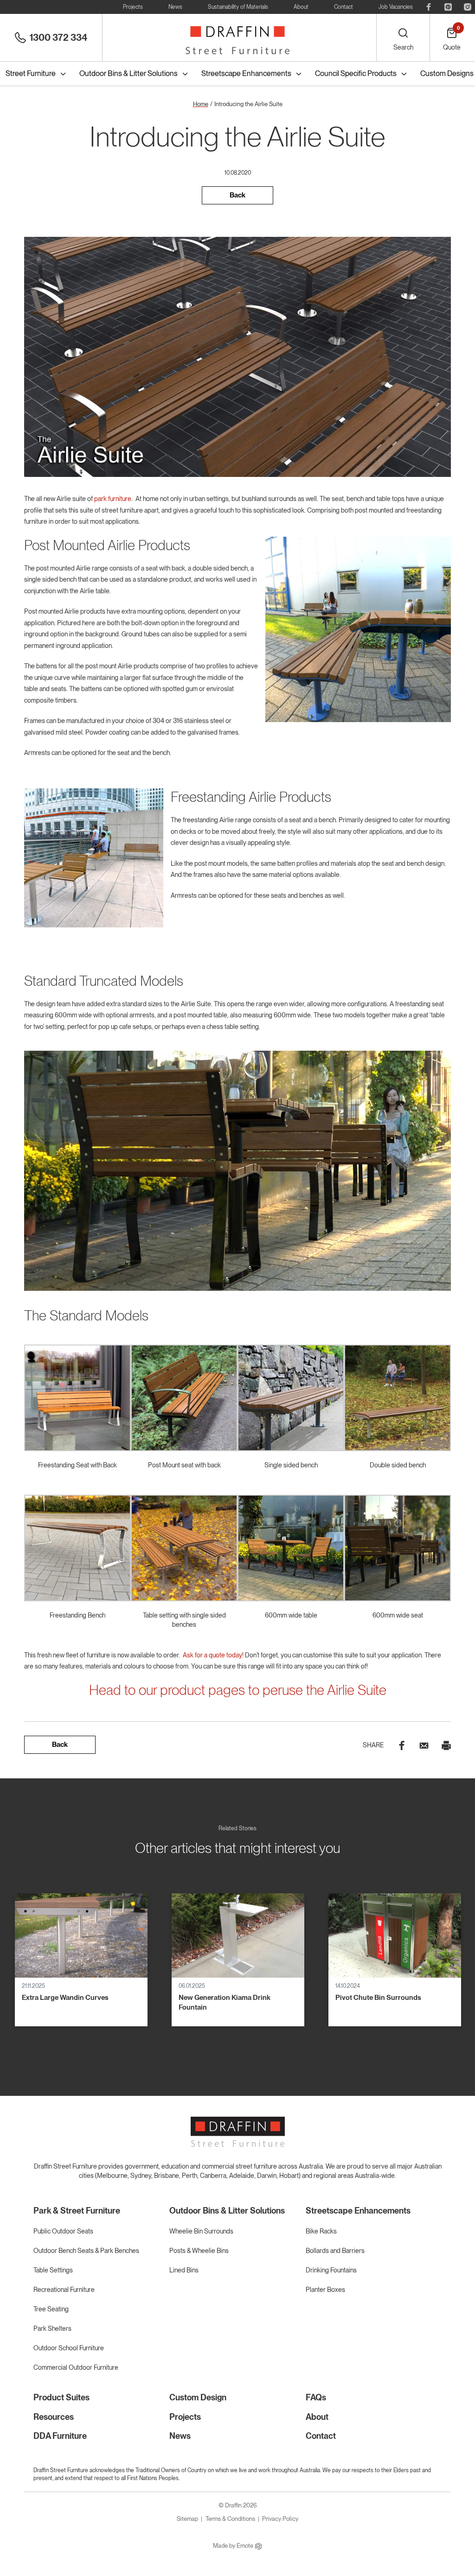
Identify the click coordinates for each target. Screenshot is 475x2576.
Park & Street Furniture (77, 2211)
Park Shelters (52, 2329)
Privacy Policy (280, 2519)
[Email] (424, 1745)
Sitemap (187, 2519)
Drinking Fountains (331, 2270)
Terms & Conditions (230, 2519)
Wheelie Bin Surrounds (201, 2231)
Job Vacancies (396, 7)
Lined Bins (184, 2270)
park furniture (113, 499)
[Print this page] (446, 1745)
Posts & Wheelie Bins (199, 2251)
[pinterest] (448, 7)
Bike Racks (321, 2231)
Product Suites (61, 2397)
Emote (246, 2546)
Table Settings (53, 2270)
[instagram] (468, 7)
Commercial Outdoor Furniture (76, 2367)
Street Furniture (31, 73)
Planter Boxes (325, 2290)
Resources (54, 2417)
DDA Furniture (60, 2436)
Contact (343, 7)
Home (201, 104)
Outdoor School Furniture (69, 2348)
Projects (133, 7)
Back (237, 195)
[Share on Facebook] (402, 1745)
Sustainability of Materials (238, 7)
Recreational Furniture (64, 2290)
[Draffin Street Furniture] (237, 38)
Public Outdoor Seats (63, 2231)
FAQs (316, 2397)
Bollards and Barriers (335, 2251)
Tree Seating (51, 2309)
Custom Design (198, 2397)
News (175, 7)
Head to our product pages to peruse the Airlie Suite (238, 1690)
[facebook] (429, 7)
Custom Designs (447, 73)
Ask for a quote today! (213, 1655)
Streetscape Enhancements (246, 73)
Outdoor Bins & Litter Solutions (128, 73)
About (301, 7)
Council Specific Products (356, 73)
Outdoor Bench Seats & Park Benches (86, 2251)
